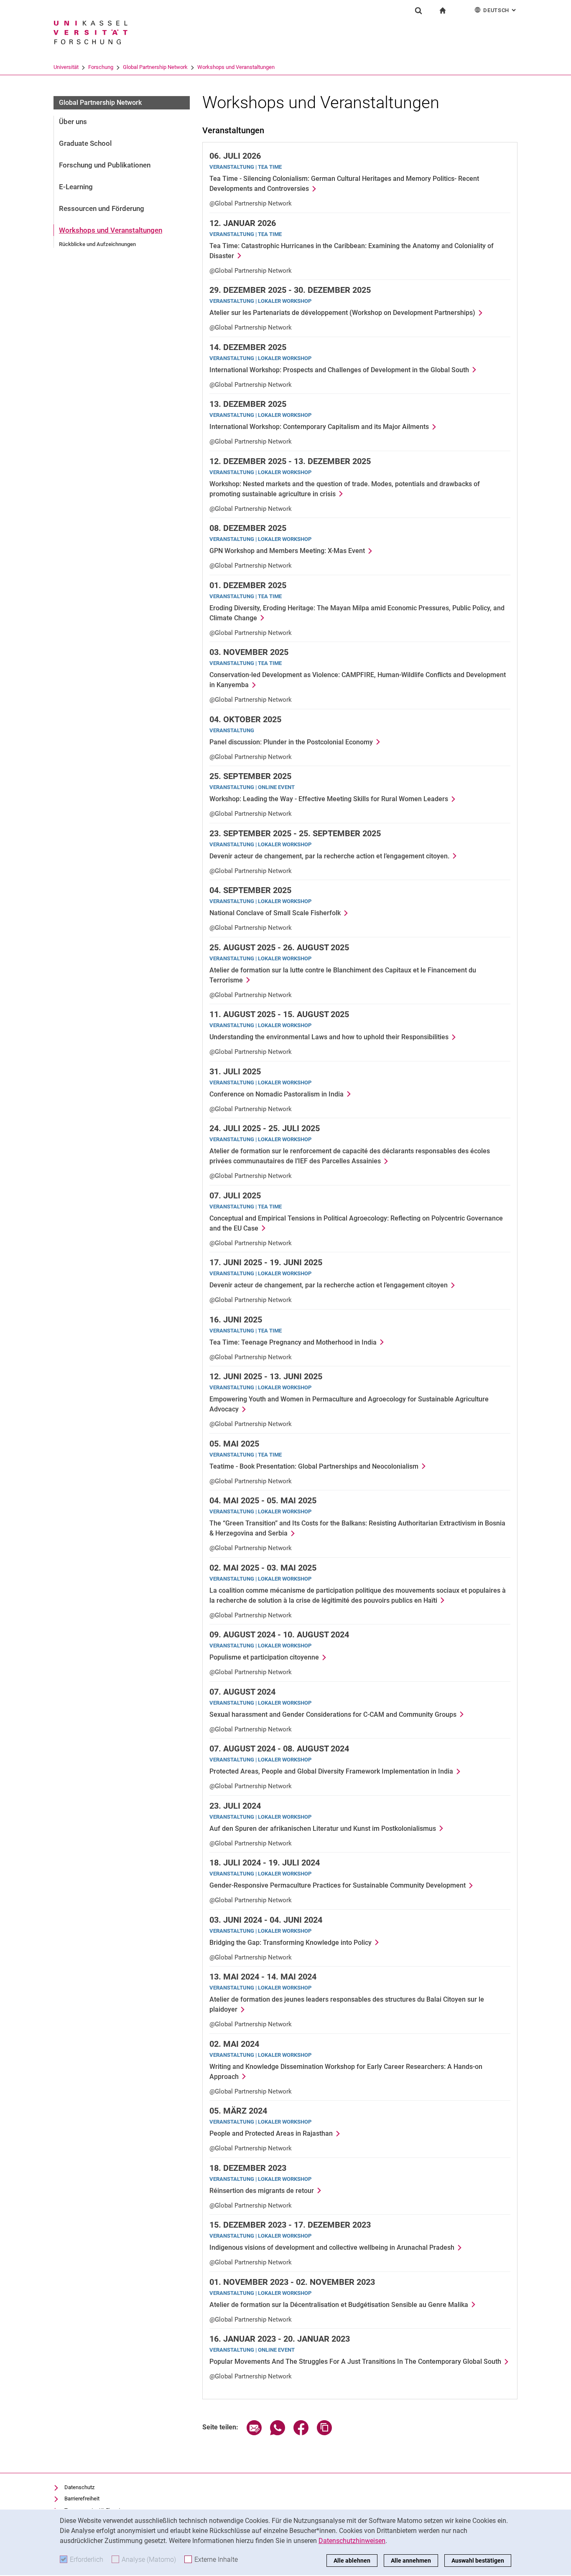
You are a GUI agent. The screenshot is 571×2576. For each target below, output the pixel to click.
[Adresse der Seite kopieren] (324, 2433)
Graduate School (85, 143)
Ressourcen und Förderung (102, 208)
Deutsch (500, 10)
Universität (66, 67)
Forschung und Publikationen (105, 165)
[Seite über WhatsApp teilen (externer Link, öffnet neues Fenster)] (278, 2433)
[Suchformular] (418, 10)
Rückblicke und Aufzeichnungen (97, 244)
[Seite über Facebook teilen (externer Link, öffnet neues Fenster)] (301, 2433)
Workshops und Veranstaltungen (236, 67)
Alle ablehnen (352, 2561)
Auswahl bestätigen (478, 2561)
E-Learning (76, 187)
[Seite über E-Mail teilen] (254, 2433)
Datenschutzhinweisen (352, 2541)
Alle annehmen (411, 2561)
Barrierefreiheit (82, 2499)
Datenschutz (79, 2487)
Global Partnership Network (155, 67)
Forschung (101, 67)
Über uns (73, 122)
